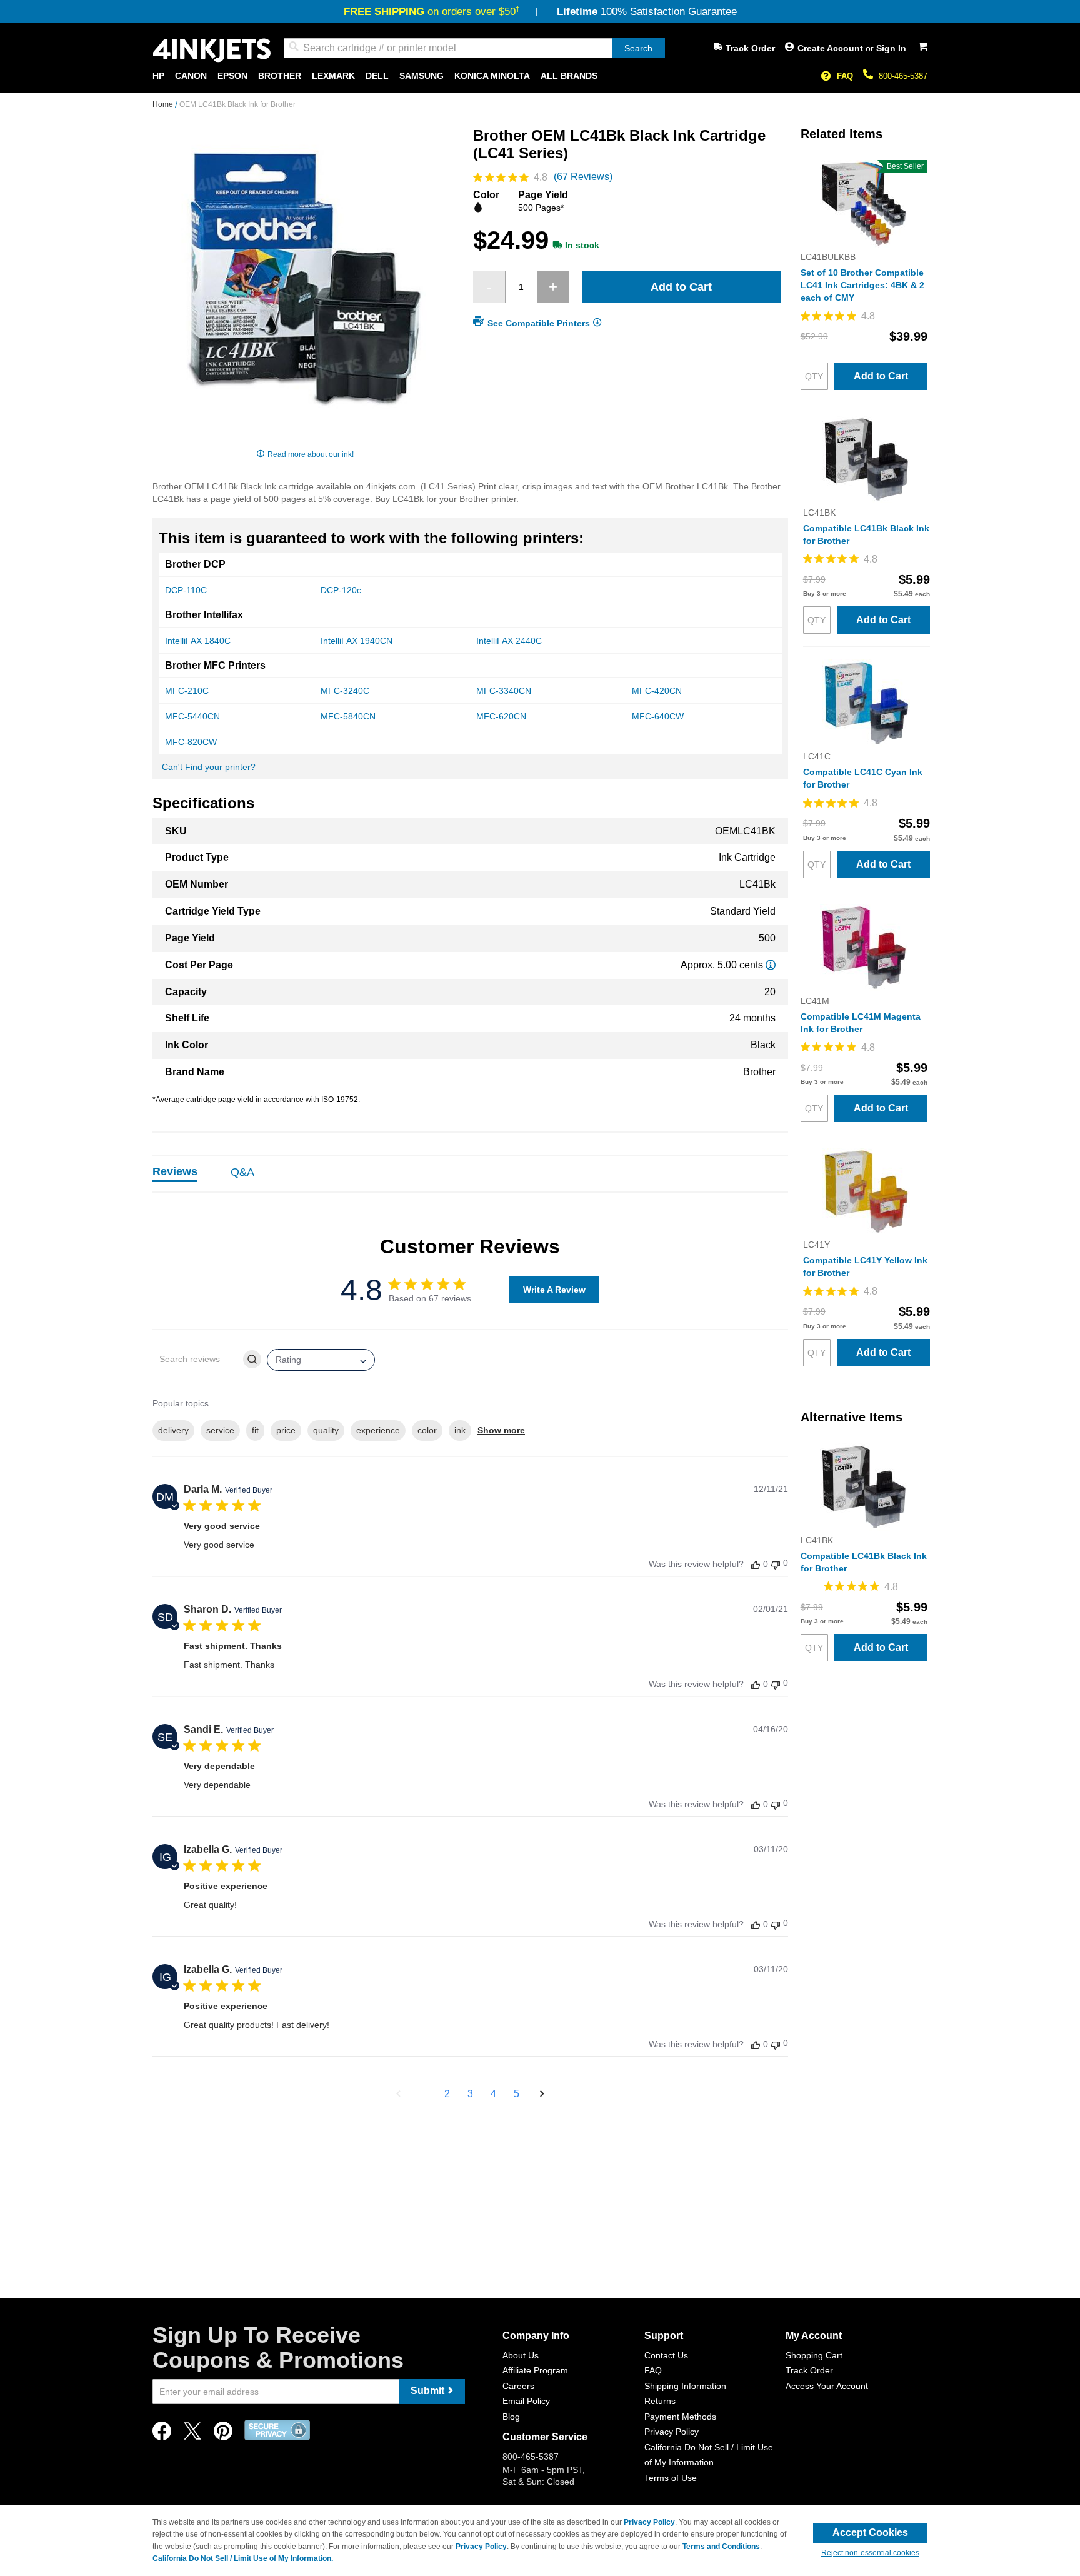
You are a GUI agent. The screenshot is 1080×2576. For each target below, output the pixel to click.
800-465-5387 (903, 76)
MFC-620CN (501, 716)
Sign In (891, 48)
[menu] (540, 76)
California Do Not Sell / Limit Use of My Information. (243, 2558)
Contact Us (666, 2355)
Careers (518, 2386)
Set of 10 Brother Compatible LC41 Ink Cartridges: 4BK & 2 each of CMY (862, 285)
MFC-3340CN (504, 691)
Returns (660, 2401)
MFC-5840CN (348, 716)
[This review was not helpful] (776, 1564)
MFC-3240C (345, 691)
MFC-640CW (658, 716)
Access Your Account (827, 2386)
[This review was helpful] (756, 1564)
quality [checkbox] (326, 1430)
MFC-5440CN (192, 716)
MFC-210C (187, 691)
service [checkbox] (220, 1430)
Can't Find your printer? (209, 767)
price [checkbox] (286, 1430)
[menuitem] (158, 76)
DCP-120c (341, 590)
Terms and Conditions (721, 2547)
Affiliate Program (535, 2370)
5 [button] (517, 2094)
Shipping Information (685, 2386)
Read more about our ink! (311, 454)
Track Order (750, 48)
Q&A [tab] (242, 1172)
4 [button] (493, 2094)
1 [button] (424, 2094)
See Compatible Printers (539, 323)
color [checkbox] (427, 1430)
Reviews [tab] (175, 1171)
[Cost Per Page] (771, 965)
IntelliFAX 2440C (509, 641)
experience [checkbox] (378, 1430)
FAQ (845, 76)
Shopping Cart (814, 2355)
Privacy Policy (672, 2432)
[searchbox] (197, 1359)
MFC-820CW (191, 742)
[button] (398, 2094)
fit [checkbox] (255, 1430)
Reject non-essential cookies (870, 2553)
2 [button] (447, 2094)
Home (164, 104)
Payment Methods (680, 2417)
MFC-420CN (657, 691)
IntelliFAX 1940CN (357, 641)
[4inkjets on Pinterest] (223, 2434)
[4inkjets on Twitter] (192, 2434)
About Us (521, 2355)
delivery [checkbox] (173, 1430)
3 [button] (470, 2094)
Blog (511, 2417)
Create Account (832, 48)
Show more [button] (501, 1430)
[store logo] (212, 50)
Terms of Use (671, 2478)
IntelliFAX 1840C (198, 641)
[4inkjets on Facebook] (162, 2434)
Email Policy (526, 2401)
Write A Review (554, 1290)
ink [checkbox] (460, 1430)
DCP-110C (186, 590)
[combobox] (474, 48)
